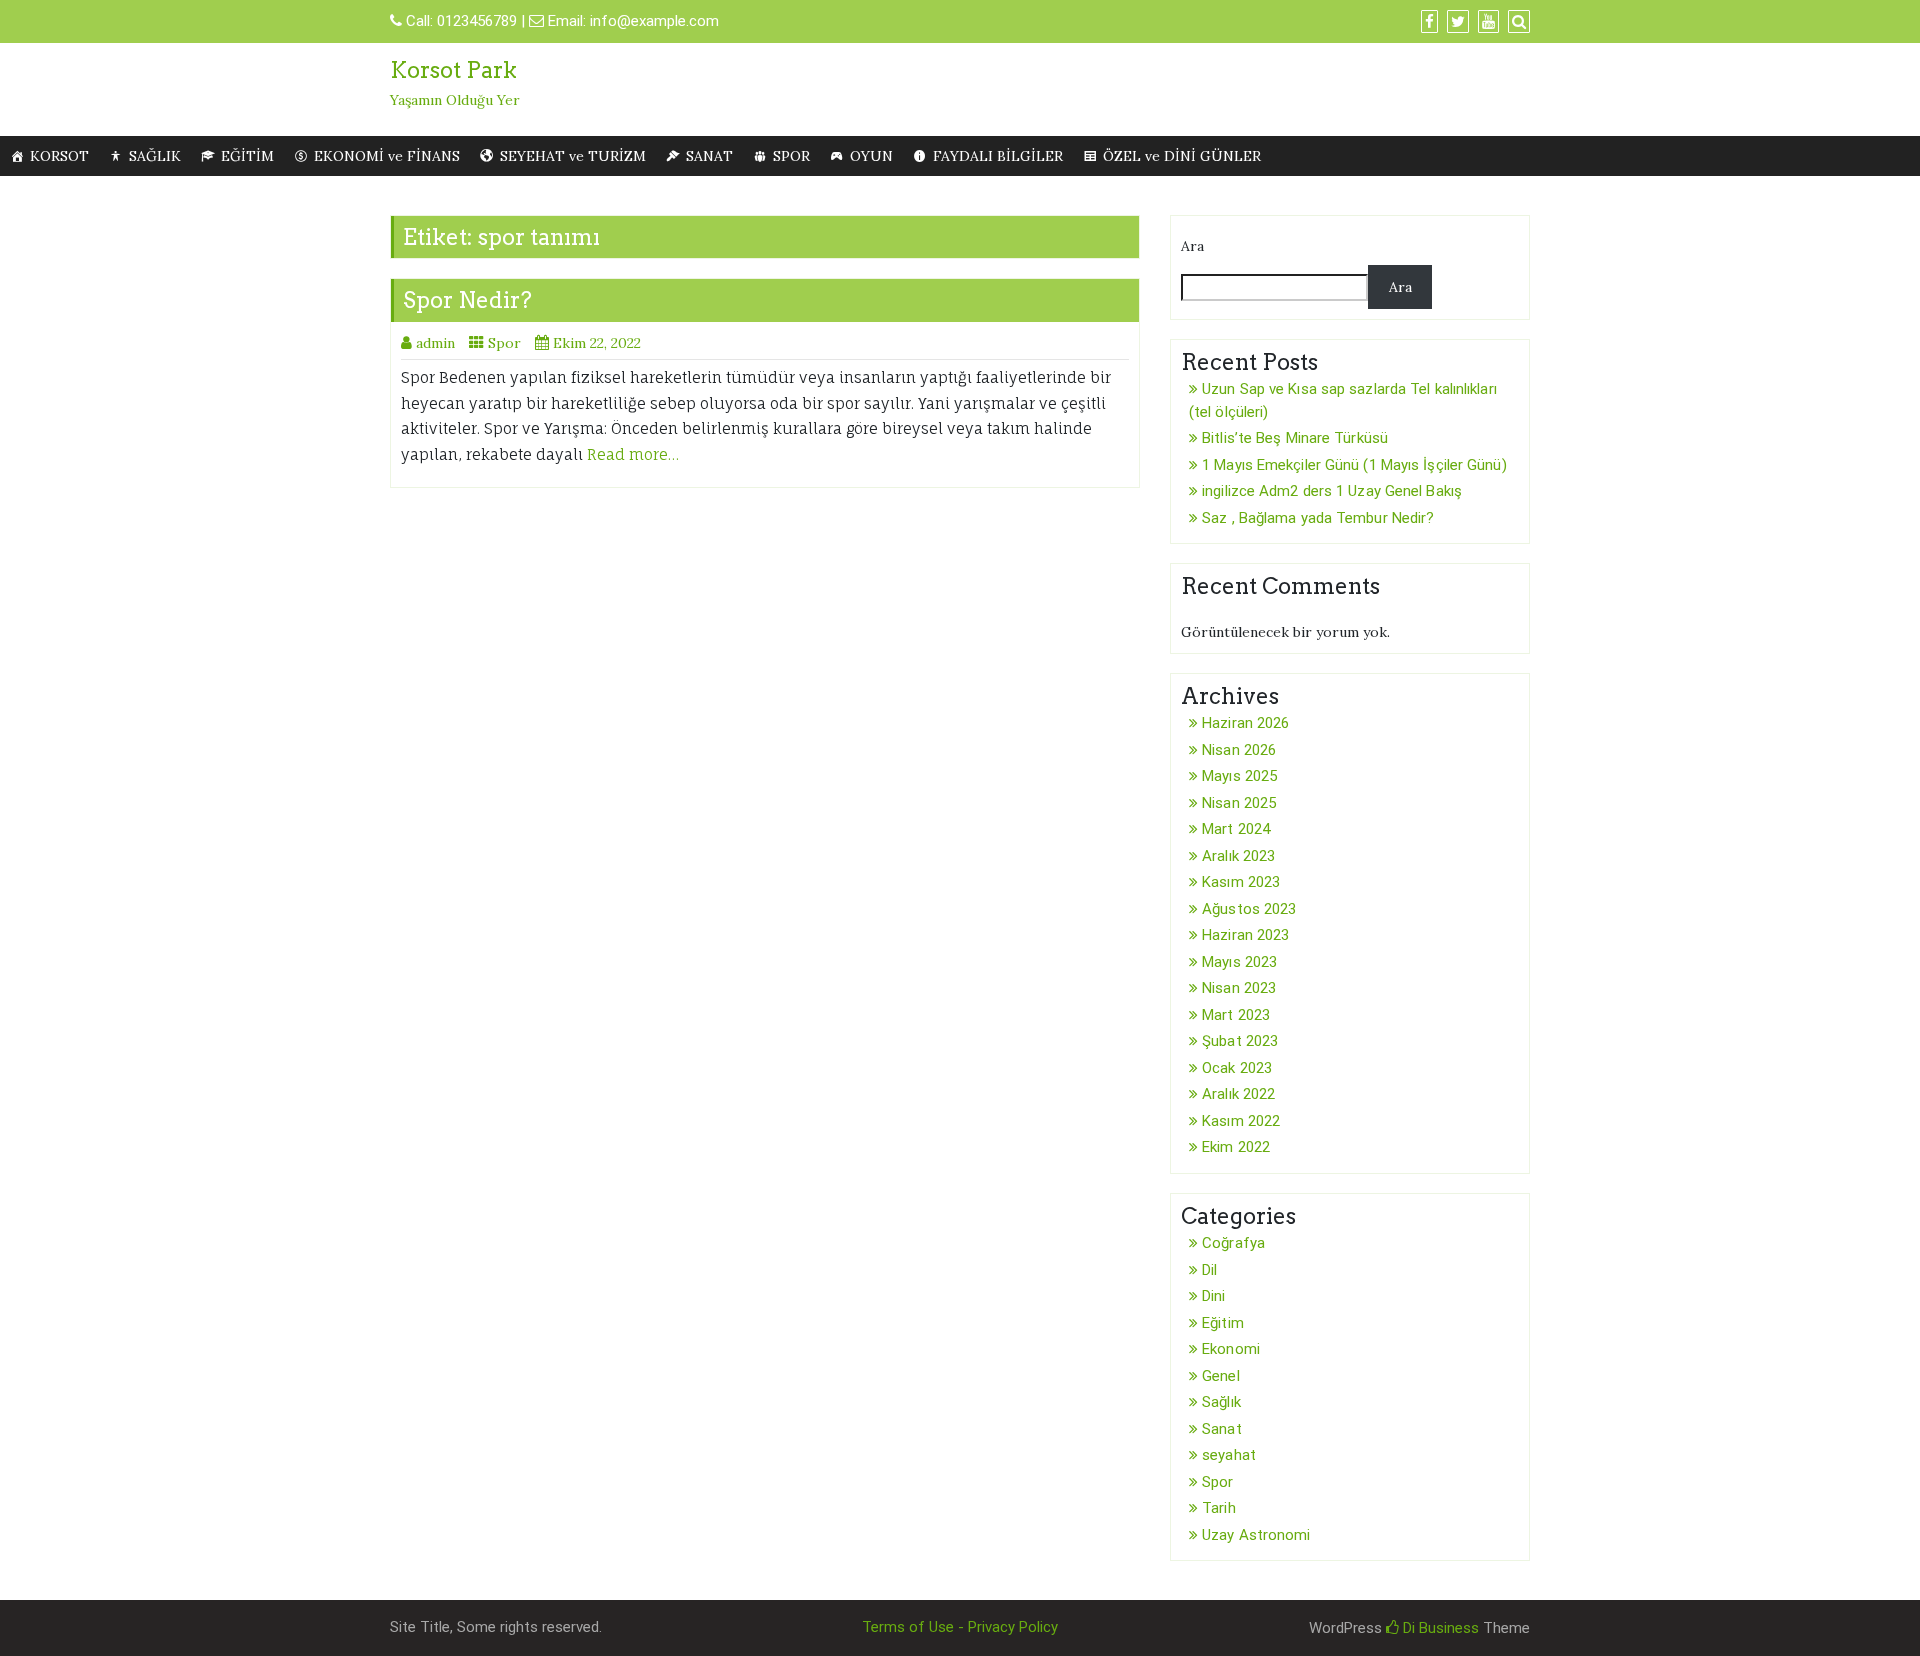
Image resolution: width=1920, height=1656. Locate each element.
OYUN (871, 156)
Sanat (1222, 1429)
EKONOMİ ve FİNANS (387, 156)
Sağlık (1221, 1402)
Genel (1221, 1376)
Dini (1213, 1296)
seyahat (1229, 1455)
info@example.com (654, 21)
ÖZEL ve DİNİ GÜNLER (1182, 156)
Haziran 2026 (1245, 723)
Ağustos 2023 (1249, 909)
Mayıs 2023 (1239, 962)
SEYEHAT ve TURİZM (573, 156)
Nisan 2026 (1239, 750)
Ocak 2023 (1237, 1068)
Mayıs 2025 (1239, 776)
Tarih (1219, 1508)
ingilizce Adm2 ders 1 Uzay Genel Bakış (1332, 491)
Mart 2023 (1236, 1015)
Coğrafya (1233, 1243)
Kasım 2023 (1241, 882)
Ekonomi (1231, 1349)
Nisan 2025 (1239, 803)
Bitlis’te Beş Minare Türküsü (1295, 438)
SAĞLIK (155, 156)
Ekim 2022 (1236, 1147)
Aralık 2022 (1238, 1094)
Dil (1209, 1270)
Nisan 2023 (1239, 988)
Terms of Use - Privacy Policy (960, 1627)
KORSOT (59, 156)
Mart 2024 (1236, 829)
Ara (1192, 246)
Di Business (1439, 1628)
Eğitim (1223, 1323)
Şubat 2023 (1240, 1041)
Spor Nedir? (467, 300)
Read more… (633, 454)
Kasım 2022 (1241, 1121)
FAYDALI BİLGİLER (998, 156)
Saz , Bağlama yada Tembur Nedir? (1318, 518)
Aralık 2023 (1238, 856)
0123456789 (477, 21)
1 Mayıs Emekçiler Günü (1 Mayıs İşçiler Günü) (1354, 465)
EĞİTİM (247, 156)
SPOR (791, 156)
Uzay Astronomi (1256, 1535)
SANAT (709, 156)
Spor (504, 343)
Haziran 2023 (1245, 935)
